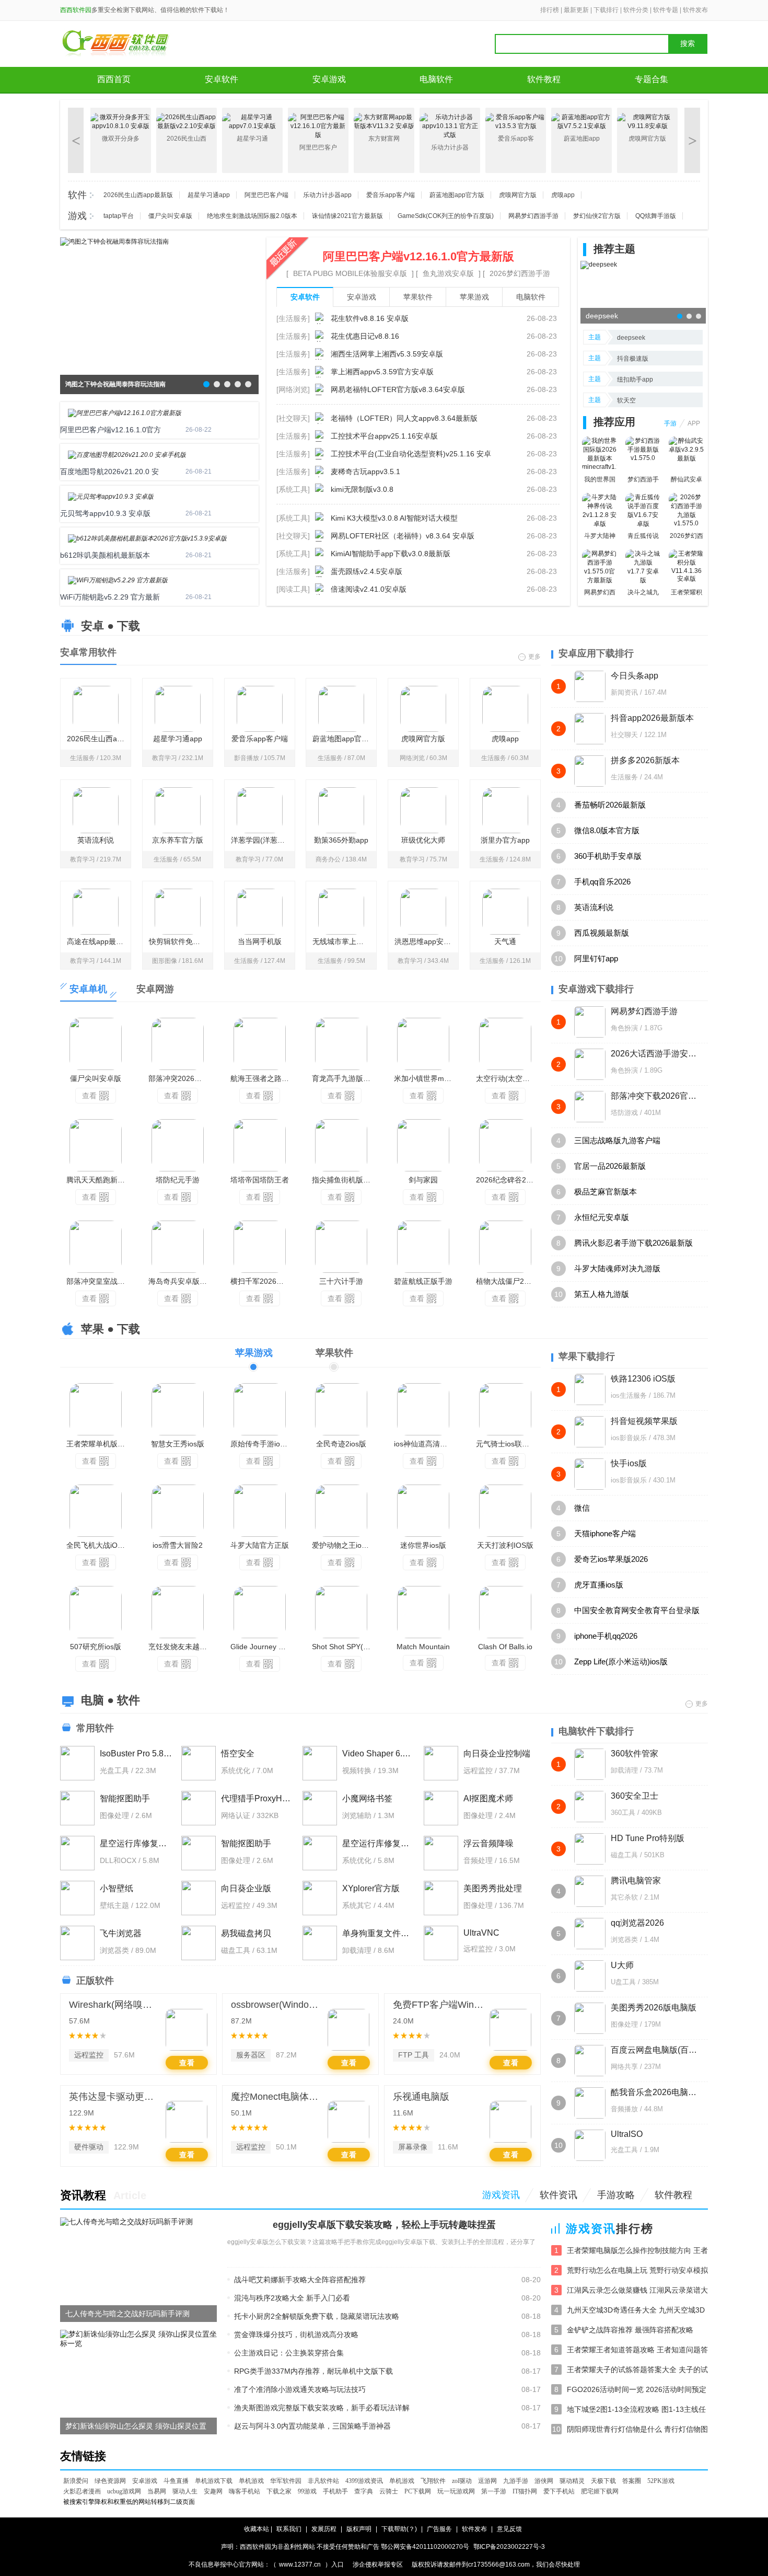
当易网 (157, 2491)
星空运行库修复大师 (136, 1843)
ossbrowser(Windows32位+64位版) (277, 2005)
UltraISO (627, 2134)
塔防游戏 (624, 1113)
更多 (534, 656)
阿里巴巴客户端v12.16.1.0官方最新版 (418, 256)
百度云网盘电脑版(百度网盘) (654, 2050)
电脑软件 (436, 79)
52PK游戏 (661, 2481)
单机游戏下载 (214, 2481)
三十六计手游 (341, 1281)
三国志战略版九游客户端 (617, 1140)
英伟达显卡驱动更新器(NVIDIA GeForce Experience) (115, 2097)
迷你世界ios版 (423, 1545)
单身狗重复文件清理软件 (379, 1933)
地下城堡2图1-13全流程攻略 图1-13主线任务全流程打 (636, 2410)
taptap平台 (119, 216)
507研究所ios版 (96, 1647)
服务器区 (251, 2055)
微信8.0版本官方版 (607, 830)
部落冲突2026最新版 (181, 1078)
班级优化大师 (423, 840)
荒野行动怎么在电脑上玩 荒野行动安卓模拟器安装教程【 (637, 2271)
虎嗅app (563, 195)
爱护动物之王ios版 (342, 1545)
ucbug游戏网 (124, 2491)
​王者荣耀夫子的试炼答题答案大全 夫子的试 (637, 2370)
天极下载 (603, 2481)
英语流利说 (96, 840)
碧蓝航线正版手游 (423, 1281)
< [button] (76, 140)
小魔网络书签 (367, 1798)
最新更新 (576, 10)
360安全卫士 (635, 1796)
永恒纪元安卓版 (602, 1217)
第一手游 (494, 2491)
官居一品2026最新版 (610, 1166)
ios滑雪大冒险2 (178, 1545)
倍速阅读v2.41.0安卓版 (369, 589)
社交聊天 (624, 735)
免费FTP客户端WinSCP (439, 2005)
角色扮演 (624, 1028)
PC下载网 (418, 2491)
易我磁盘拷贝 (246, 1933)
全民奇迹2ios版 (341, 1444)
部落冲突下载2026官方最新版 (654, 1096)
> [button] (693, 140)
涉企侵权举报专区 (378, 2564)
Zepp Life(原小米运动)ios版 (621, 1661)
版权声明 (359, 2529)
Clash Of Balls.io (505, 1647)
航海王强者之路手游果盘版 (263, 1078)
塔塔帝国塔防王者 (260, 1180)
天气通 (505, 941)
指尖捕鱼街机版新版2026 (344, 1180)
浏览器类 (624, 1940)
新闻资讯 (624, 692)
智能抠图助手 (125, 1798)
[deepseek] (599, 264)
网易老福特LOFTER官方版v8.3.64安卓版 (398, 389)
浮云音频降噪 (488, 1843)
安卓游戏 (329, 79)
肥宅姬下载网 (600, 2491)
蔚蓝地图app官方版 (457, 195)
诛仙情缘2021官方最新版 (347, 216)
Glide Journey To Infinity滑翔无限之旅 (263, 1647)
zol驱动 (462, 2481)
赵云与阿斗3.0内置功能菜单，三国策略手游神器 (312, 2426)
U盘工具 (623, 1982)
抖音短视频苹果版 (644, 1421)
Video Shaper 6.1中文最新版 (379, 1753)
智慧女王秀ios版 (178, 1444)
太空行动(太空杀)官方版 (508, 1078)
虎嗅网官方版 (518, 195)
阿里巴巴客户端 (266, 195)
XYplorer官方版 (371, 1888)
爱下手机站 (559, 2491)
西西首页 (114, 79)
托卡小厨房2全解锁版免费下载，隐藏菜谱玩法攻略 (317, 2316)
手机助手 (335, 2491)
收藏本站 (257, 2529)
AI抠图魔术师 (488, 1798)
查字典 (364, 2491)
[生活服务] (293, 318)
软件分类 (636, 10)
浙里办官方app (505, 840)
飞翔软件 (433, 2481)
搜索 (688, 44)
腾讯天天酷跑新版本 (99, 1180)
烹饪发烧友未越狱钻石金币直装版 (181, 1647)
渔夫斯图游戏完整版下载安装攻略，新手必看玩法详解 (322, 2408)
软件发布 (695, 10)
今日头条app (635, 676)
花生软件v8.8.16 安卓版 (370, 318)
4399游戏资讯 (364, 2481)
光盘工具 (624, 2150)
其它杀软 (624, 1897)
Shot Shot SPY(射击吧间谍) (344, 1647)
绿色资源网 (110, 2481)
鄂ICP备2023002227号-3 (509, 2547)
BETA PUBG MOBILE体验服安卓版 (350, 273)
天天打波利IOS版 (505, 1545)
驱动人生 (185, 2491)
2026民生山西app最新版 (138, 195)
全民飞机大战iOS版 (98, 1545)
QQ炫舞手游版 (656, 216)
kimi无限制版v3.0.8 (362, 489)
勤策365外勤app (341, 840)
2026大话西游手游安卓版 (654, 1054)
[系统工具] (293, 489)
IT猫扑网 (525, 2491)
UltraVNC (481, 1933)
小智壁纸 (117, 1888)
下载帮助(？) (399, 2529)
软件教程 (544, 79)
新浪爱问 (76, 2481)
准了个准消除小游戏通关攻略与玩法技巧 (300, 2389)
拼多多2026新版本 (645, 760)
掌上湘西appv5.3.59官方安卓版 (382, 372)
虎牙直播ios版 (599, 1585)
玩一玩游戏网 (456, 2491)
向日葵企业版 (246, 1888)
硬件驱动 (89, 2147)
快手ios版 (629, 1463)
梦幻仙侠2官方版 (597, 216)
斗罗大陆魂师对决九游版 (617, 1268)
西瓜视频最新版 (602, 933)
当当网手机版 (260, 941)
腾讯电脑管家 (636, 1881)
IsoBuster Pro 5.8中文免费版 (136, 1753)
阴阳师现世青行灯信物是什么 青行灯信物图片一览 (637, 2430)
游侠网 (544, 2481)
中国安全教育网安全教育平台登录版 (637, 1610)
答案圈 (632, 2481)
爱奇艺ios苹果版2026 (611, 1559)
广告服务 (439, 2529)
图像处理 (624, 2024)
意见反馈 (509, 2529)
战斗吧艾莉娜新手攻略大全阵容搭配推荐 (300, 2280)
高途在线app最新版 (99, 941)
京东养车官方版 (178, 840)
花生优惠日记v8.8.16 (365, 336)
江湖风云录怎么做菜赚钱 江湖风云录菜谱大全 (637, 2291)
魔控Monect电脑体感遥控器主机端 (277, 2097)
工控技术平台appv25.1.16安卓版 (384, 436)
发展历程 (324, 2529)
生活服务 (624, 777)
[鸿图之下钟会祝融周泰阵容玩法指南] (114, 241)
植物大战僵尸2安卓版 (508, 1281)
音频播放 (624, 2109)
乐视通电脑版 (421, 2097)
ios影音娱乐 (629, 1438)
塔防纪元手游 (178, 1180)
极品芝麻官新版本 (606, 1192)
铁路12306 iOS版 (643, 1379)
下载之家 (279, 2491)
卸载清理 (624, 1770)
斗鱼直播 (176, 2481)
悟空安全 (238, 1753)
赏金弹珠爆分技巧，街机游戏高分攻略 (296, 2334)
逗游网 (487, 2481)
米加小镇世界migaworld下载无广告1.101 (426, 1078)
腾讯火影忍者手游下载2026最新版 (633, 1243)
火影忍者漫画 (82, 2491)
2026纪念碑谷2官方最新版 (508, 1180)
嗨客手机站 (245, 2491)
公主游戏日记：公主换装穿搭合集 (289, 2353)
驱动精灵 (572, 2481)
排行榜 (550, 10)
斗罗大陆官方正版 (260, 1545)
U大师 (622, 1965)
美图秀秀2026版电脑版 (654, 2008)
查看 (89, 1096)
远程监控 (89, 2055)
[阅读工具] (293, 589)
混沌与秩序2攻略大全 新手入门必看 (292, 2298)
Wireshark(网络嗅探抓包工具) (115, 2005)
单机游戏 (251, 2481)
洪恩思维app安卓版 (426, 941)
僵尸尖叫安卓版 (170, 216)
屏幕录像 (413, 2147)
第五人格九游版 (602, 1294)
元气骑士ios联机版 (506, 1444)
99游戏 (307, 2491)
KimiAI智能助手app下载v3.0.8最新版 (391, 554)
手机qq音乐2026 (602, 882)
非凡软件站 (323, 2481)
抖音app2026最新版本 (652, 718)
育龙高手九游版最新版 (344, 1078)
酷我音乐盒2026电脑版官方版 (654, 2092)
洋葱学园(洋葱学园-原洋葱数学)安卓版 (263, 840)
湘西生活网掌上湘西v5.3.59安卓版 (387, 354)
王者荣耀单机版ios (97, 1444)
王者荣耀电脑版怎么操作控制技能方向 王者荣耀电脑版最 (637, 2251)
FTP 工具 (414, 2055)
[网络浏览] (293, 389)
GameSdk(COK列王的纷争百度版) (446, 216)
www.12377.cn (300, 2564)
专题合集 (651, 79)
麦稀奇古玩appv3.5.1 (365, 471)
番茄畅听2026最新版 (610, 805)
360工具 (623, 1813)
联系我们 (289, 2529)
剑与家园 (423, 1180)
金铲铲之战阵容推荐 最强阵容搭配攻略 (630, 2330)
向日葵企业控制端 (497, 1753)
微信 (582, 1508)
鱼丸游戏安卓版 (448, 273)
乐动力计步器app (327, 195)
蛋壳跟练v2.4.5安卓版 (366, 571)
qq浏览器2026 (637, 1923)
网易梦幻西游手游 (533, 216)
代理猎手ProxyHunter (257, 1798)
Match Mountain (423, 1647)
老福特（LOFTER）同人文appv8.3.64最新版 (404, 418)
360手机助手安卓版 (608, 856)
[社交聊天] (293, 418)
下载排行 (606, 10)
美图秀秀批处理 (493, 1888)
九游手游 (516, 2481)
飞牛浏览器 (121, 1933)
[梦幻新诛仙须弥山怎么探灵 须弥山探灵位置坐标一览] (138, 2339)
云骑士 (389, 2491)
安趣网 (213, 2491)
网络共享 (624, 2067)
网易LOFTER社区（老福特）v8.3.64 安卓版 (403, 536)
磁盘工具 (624, 1855)
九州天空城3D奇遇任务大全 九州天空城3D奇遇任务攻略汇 (636, 2311)
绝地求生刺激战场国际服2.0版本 (252, 216)
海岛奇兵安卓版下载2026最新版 (181, 1281)
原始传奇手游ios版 (261, 1444)
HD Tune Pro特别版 (648, 1838)
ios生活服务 (629, 1395)
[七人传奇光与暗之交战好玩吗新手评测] (126, 2222)
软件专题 (666, 10)
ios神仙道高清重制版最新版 (426, 1444)
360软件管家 (635, 1753)
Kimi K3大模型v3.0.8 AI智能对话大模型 (394, 518)
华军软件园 (286, 2481)
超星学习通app (209, 195)
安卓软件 (222, 79)
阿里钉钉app (596, 958)
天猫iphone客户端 (605, 1533)
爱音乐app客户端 (391, 195)
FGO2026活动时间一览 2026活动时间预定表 (637, 2390)
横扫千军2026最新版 (263, 1281)
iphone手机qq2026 (606, 1636)
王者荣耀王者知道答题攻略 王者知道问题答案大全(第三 (637, 2351)
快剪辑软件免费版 (178, 941)
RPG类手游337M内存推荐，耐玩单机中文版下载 (313, 2371)
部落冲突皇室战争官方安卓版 (99, 1281)
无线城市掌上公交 (342, 941)
